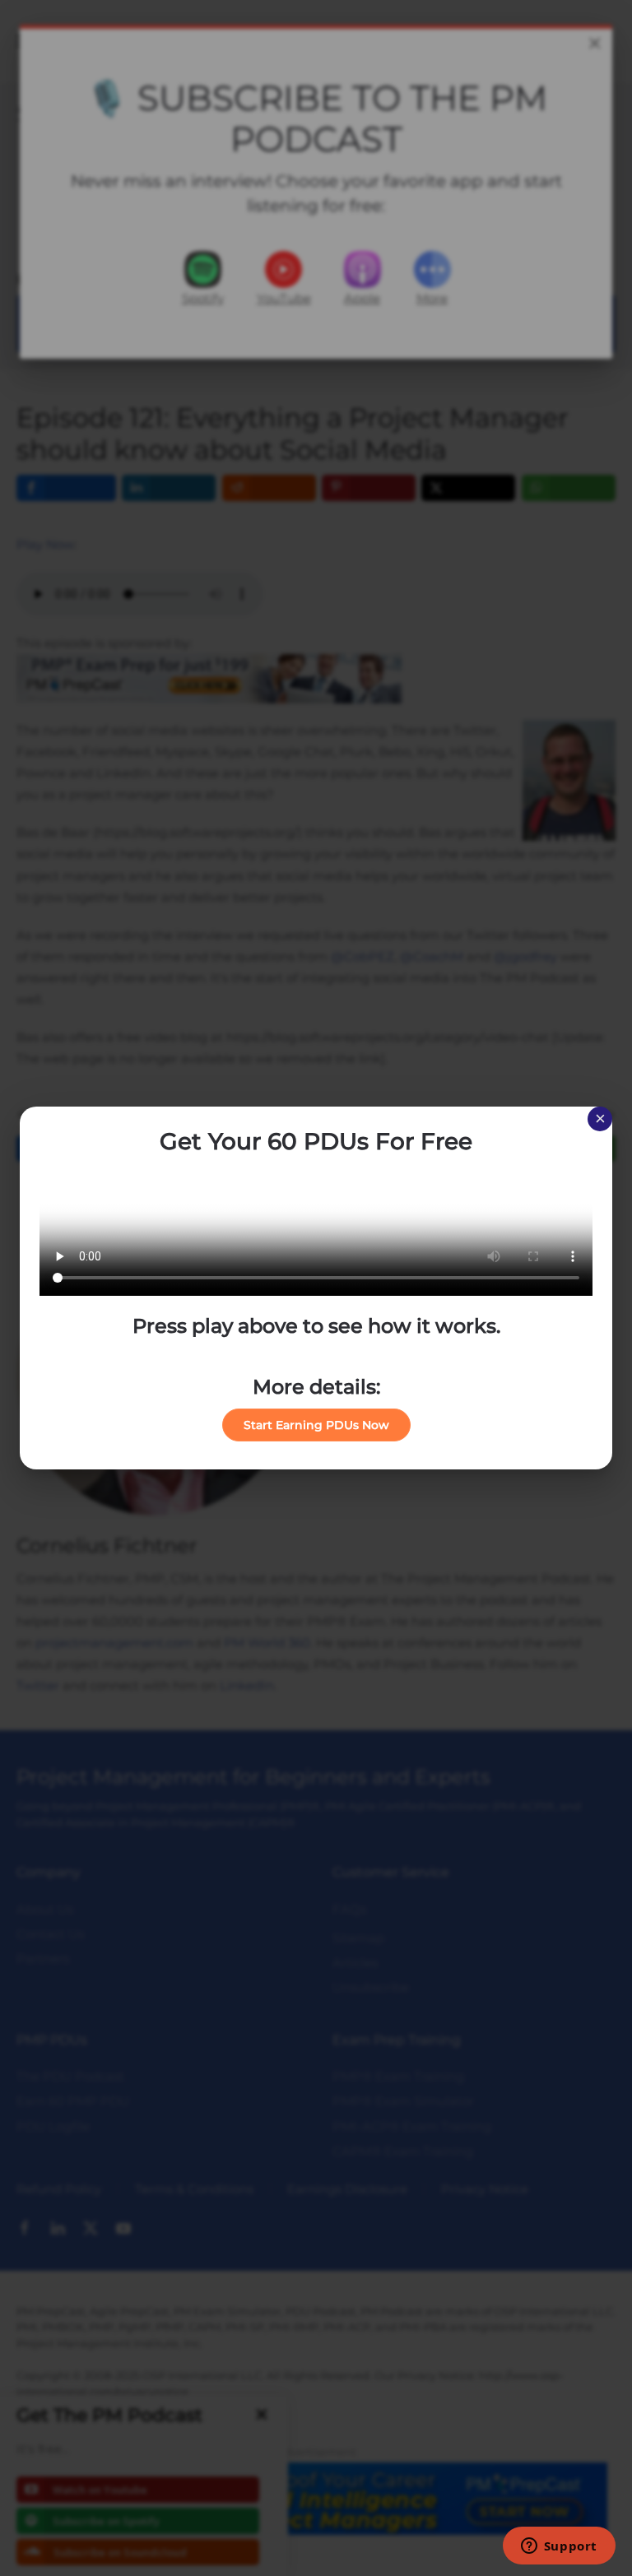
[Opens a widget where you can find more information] (559, 2547)
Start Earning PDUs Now (316, 1425)
